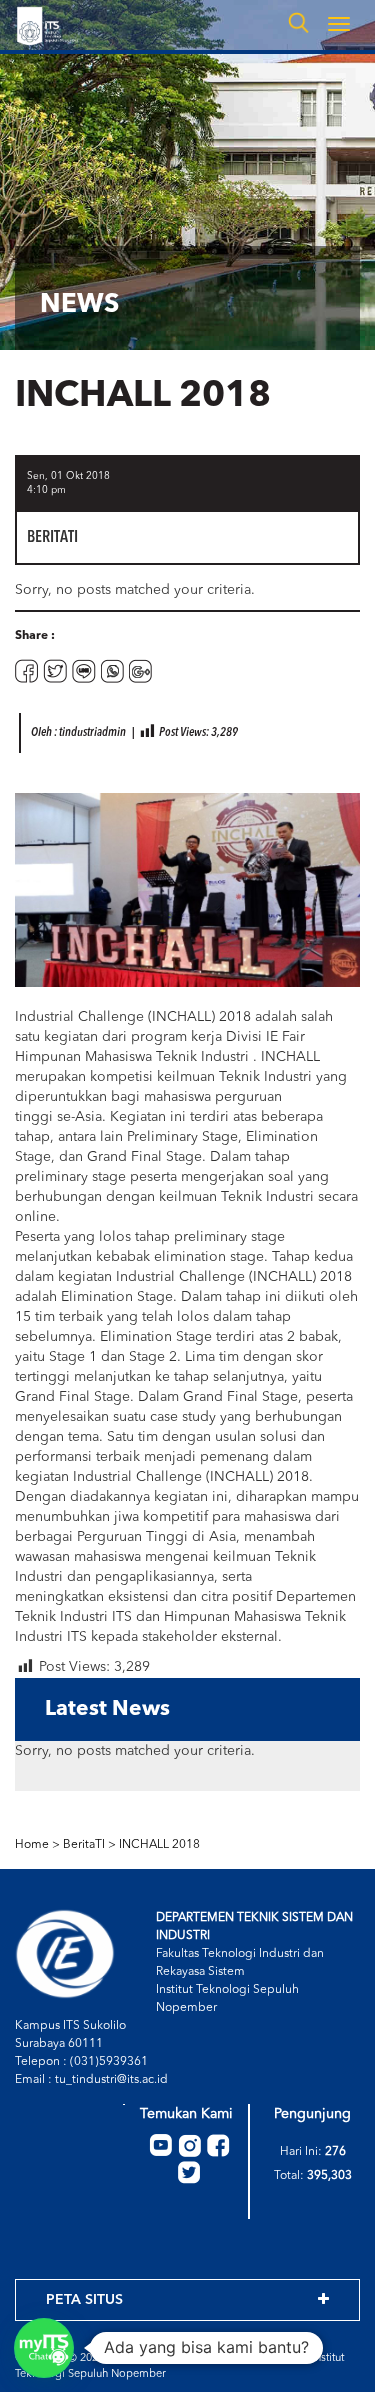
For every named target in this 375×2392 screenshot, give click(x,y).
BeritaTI (84, 1845)
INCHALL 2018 (159, 1845)
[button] (44, 2348)
